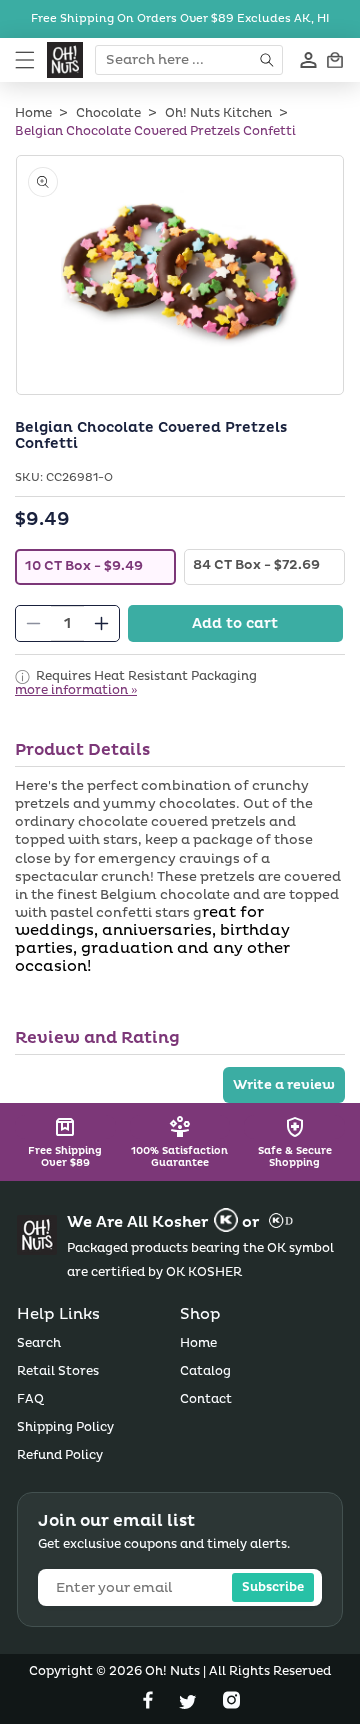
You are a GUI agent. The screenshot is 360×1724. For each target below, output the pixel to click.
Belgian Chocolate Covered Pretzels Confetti (155, 131)
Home (33, 113)
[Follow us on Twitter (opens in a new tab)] (190, 1704)
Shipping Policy (65, 1427)
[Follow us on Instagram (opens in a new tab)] (231, 1704)
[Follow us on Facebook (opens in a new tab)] (150, 1704)
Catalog (205, 1371)
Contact (206, 1399)
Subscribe (273, 1587)
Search (39, 1343)
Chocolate (108, 113)
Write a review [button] (284, 1085)
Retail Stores (58, 1371)
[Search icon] (268, 60)
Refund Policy (60, 1455)
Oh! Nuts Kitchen (218, 113)
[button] (25, 60)
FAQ (30, 1399)
